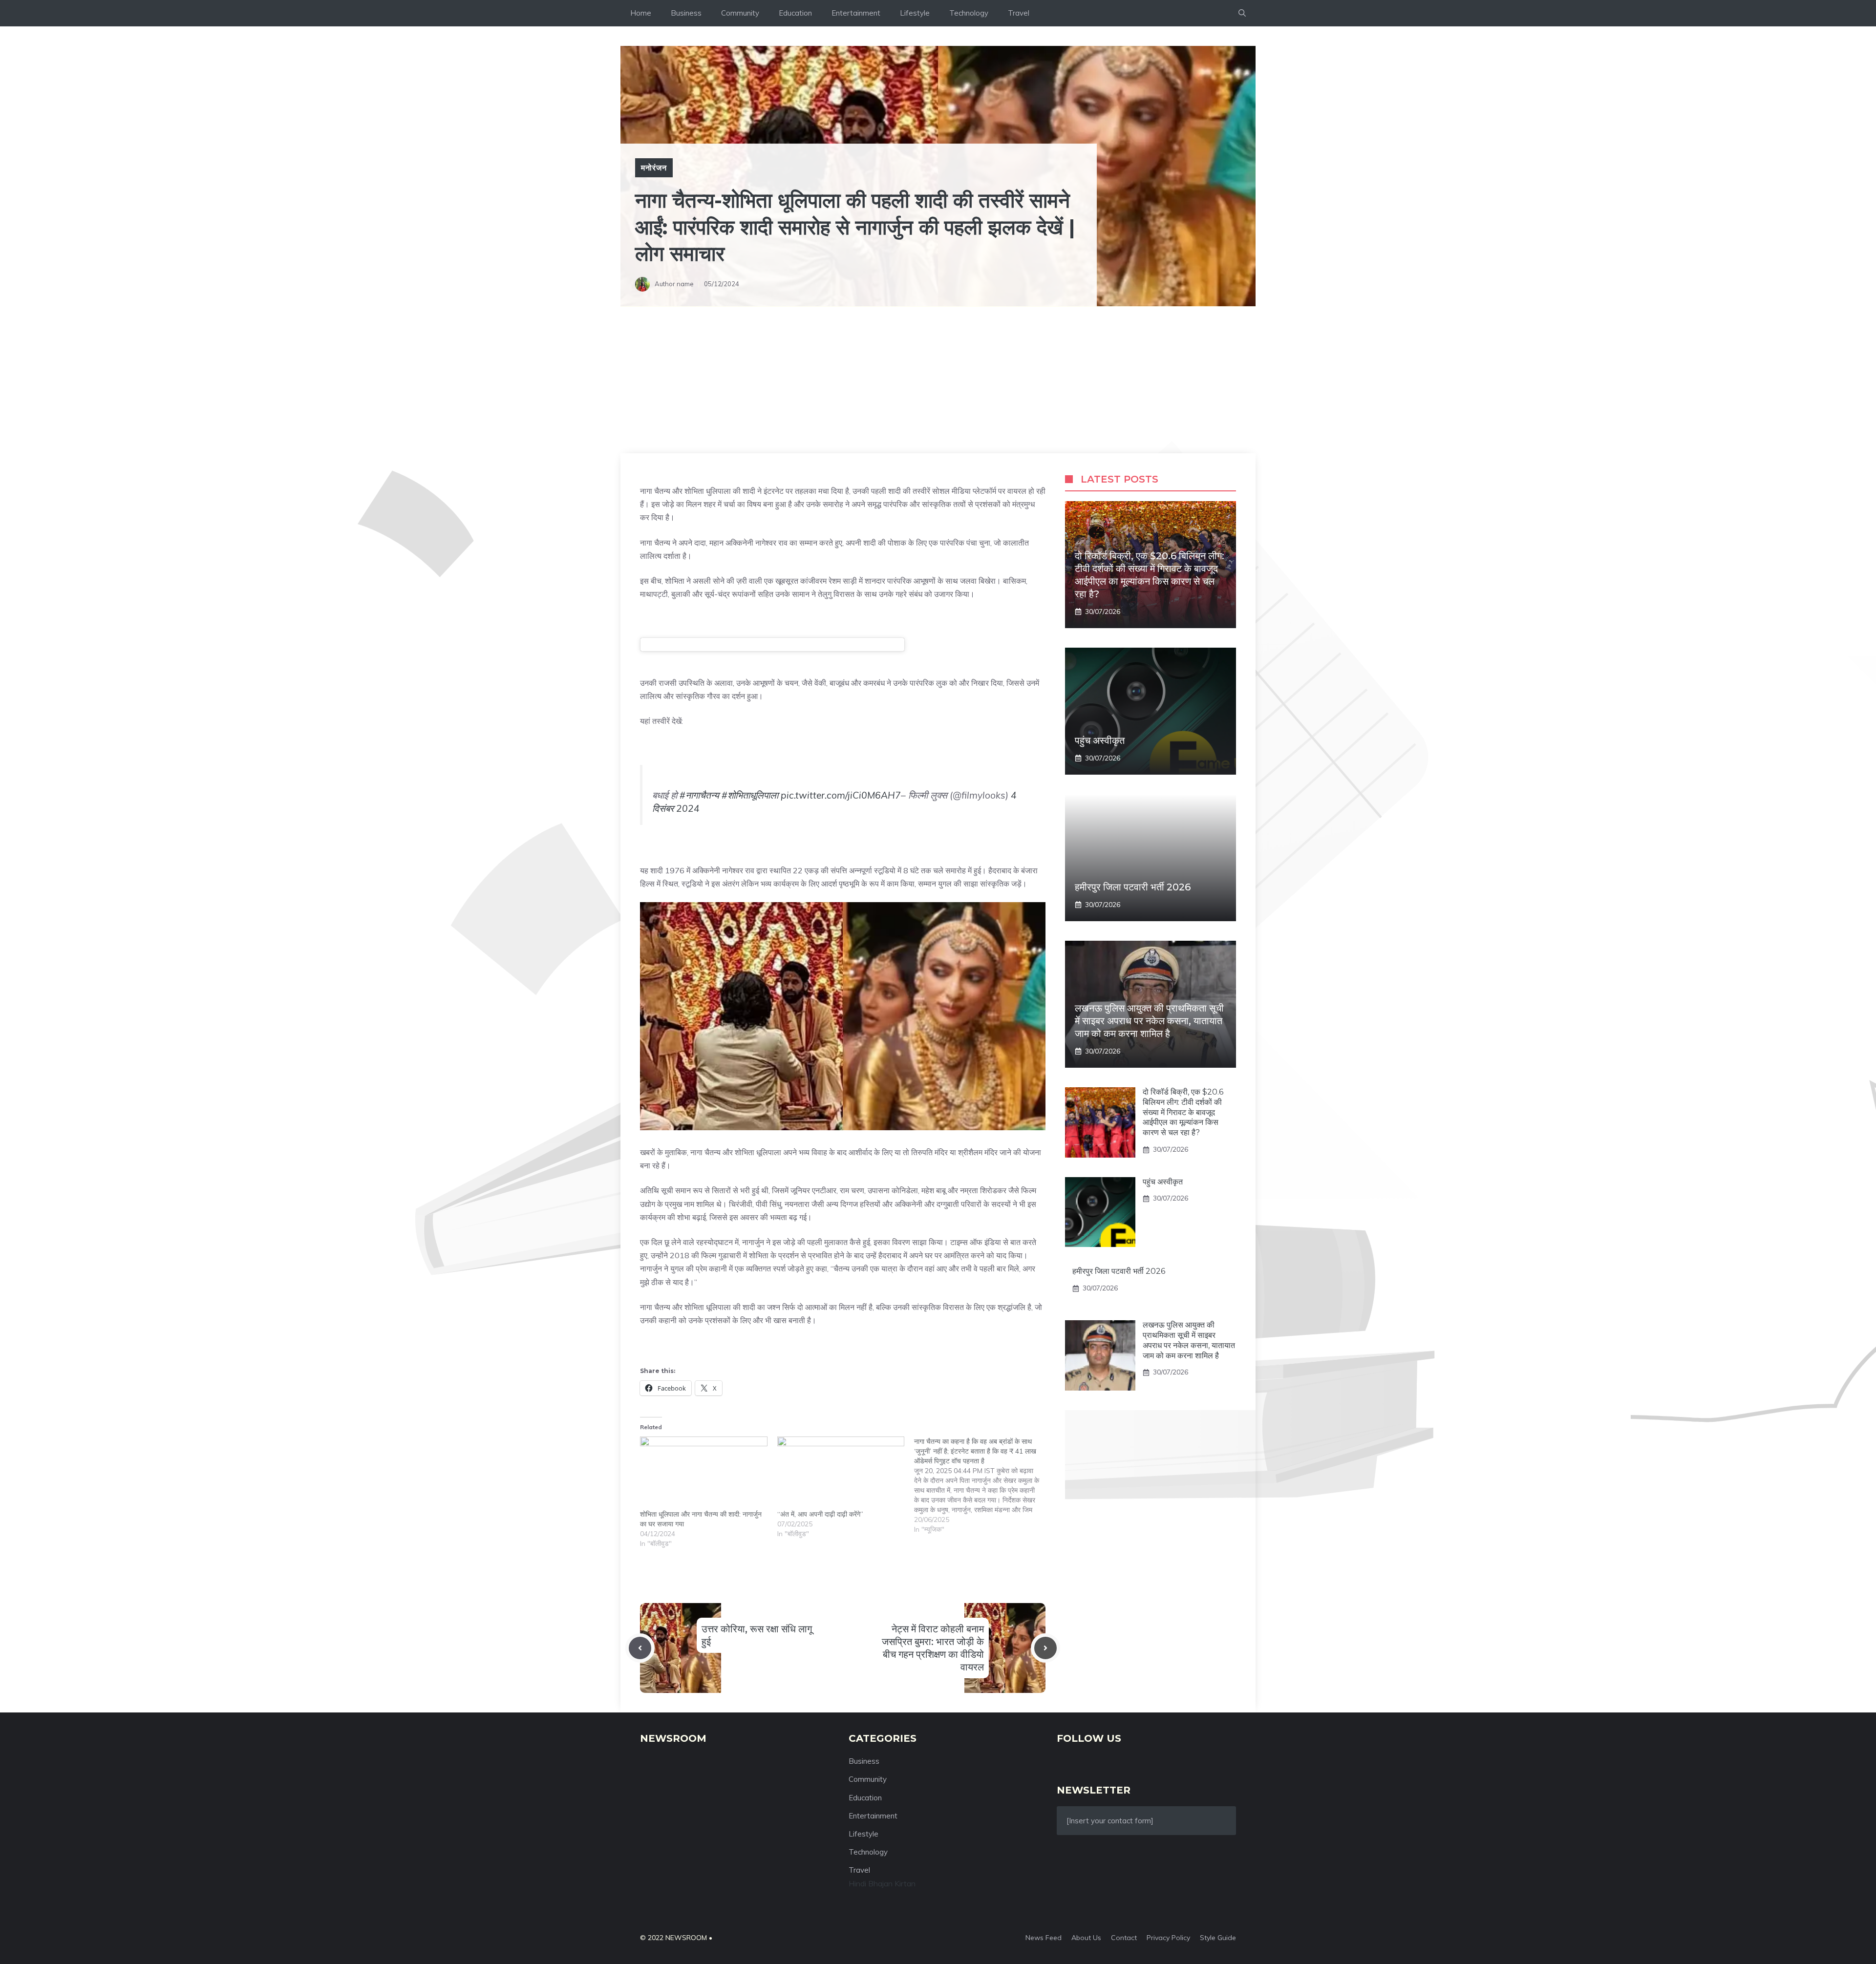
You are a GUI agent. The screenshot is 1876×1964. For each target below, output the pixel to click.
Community (740, 13)
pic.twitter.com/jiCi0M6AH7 (841, 795)
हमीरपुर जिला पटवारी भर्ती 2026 (1133, 887)
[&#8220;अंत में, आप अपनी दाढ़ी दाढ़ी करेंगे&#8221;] (841, 1473)
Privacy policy (1168, 1938)
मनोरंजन (654, 168)
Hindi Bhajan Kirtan (882, 1883)
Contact (1124, 1938)
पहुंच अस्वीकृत (1100, 740)
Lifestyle (915, 13)
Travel (1019, 13)
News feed (1044, 1938)
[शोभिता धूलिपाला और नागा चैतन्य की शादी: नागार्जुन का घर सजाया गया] (704, 1473)
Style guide (1218, 1938)
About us (1086, 1938)
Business (686, 13)
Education (795, 13)
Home (641, 13)
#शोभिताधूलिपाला (750, 795)
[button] (1242, 13)
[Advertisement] (938, 380)
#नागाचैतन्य (699, 795)
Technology (969, 13)
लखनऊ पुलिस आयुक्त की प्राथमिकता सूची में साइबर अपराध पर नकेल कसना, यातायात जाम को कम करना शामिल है (1149, 1021)
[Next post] (1045, 1648)
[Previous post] (640, 1648)
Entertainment (856, 13)
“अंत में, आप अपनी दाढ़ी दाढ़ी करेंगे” (820, 1514)
